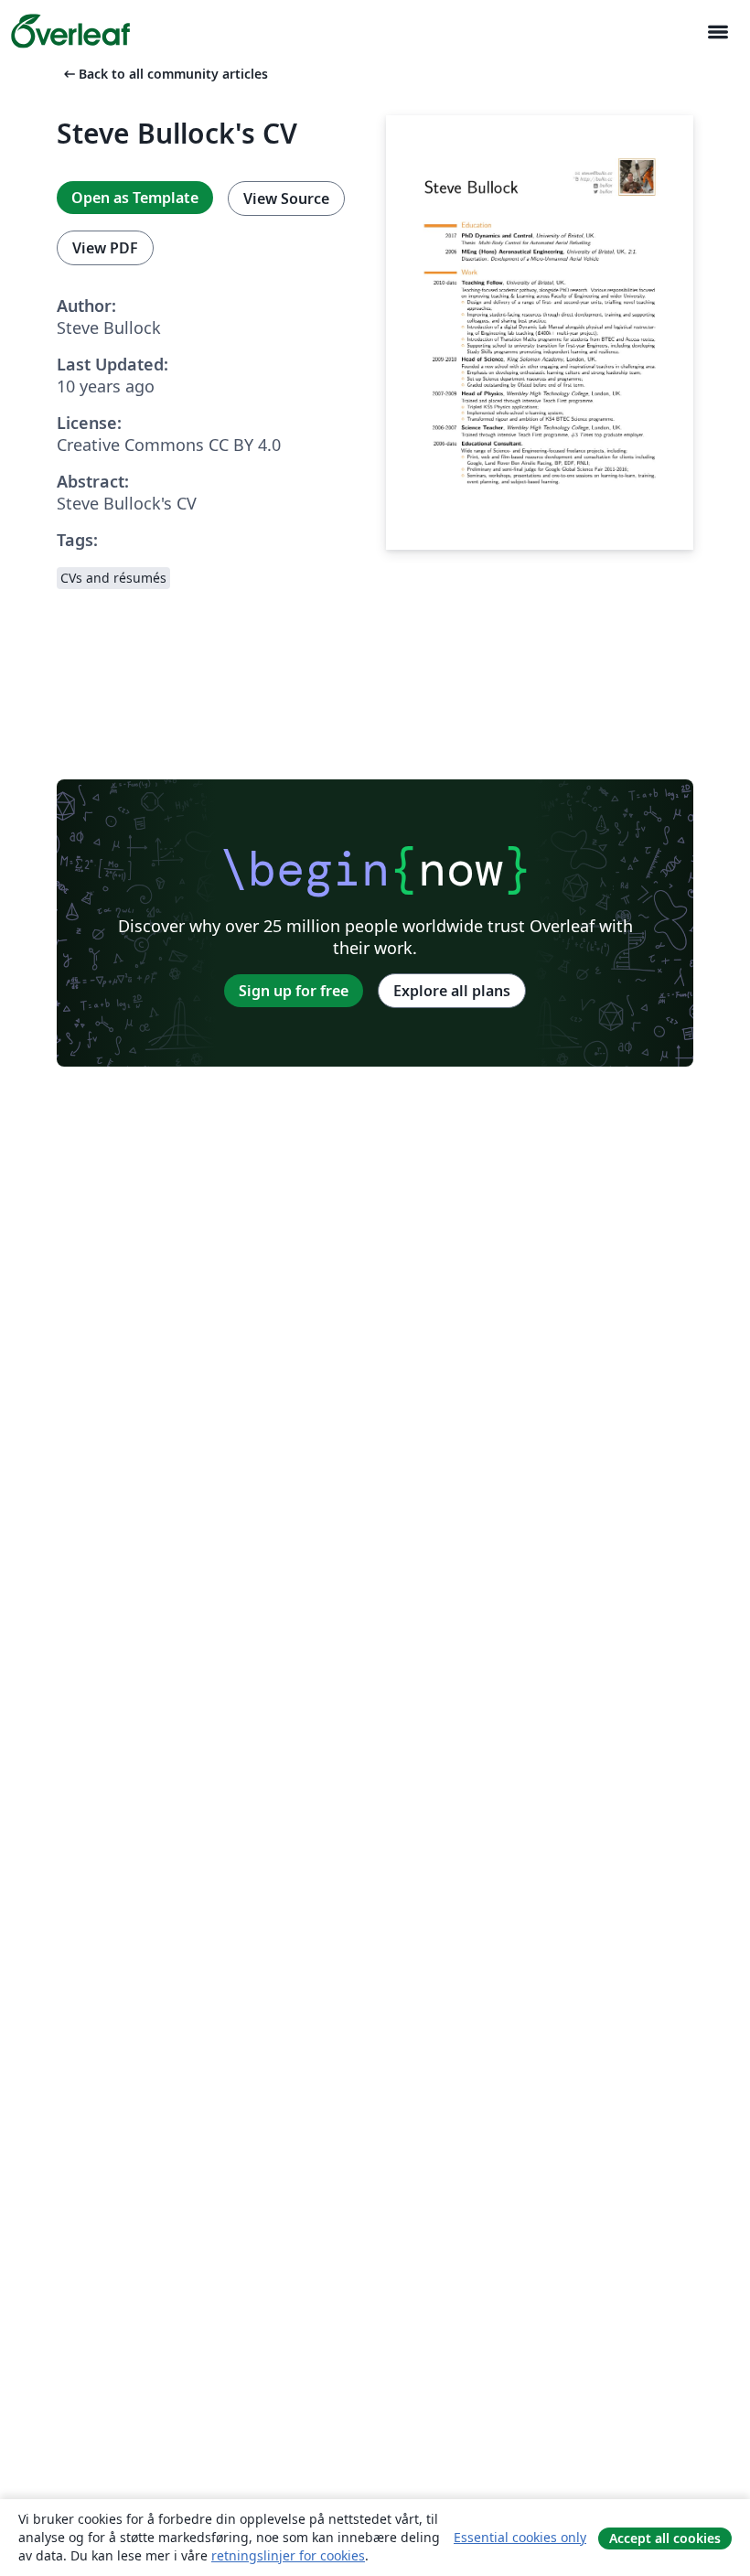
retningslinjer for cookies (288, 2555)
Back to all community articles (164, 74)
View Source (286, 199)
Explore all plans (452, 991)
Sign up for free (294, 991)
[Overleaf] (70, 31)
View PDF (105, 248)
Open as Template (135, 198)
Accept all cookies (665, 2538)
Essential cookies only (520, 2537)
